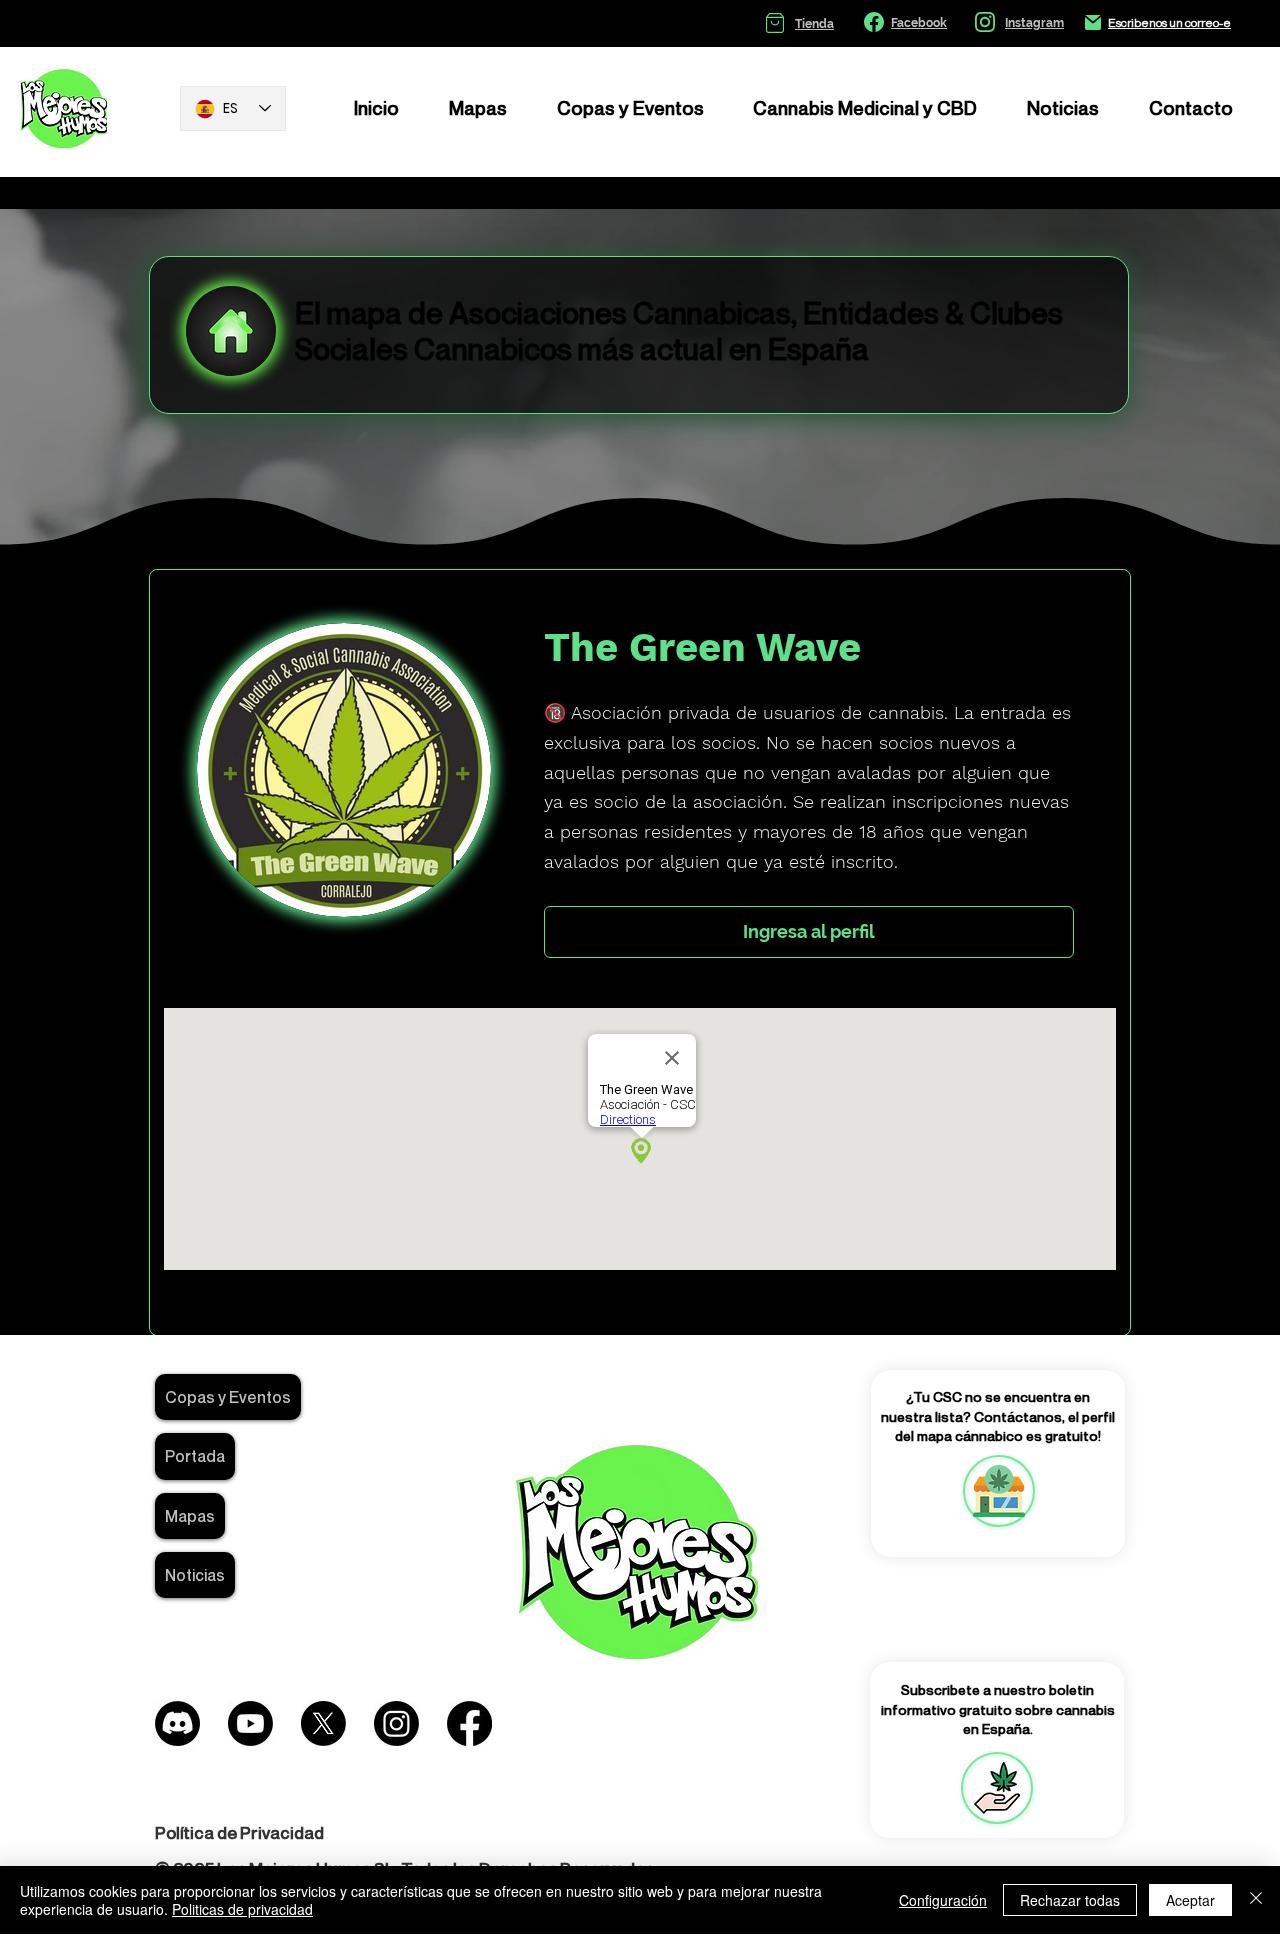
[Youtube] (250, 1723)
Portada (195, 1456)
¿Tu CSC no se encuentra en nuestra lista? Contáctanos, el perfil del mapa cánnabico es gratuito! (998, 1416)
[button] (997, 1788)
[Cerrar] (1256, 1900)
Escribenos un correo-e (1169, 22)
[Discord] (177, 1723)
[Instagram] (396, 1723)
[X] (323, 1723)
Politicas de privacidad (242, 1909)
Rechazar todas (1070, 1900)
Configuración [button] (943, 1900)
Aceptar (1190, 1900)
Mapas (190, 1516)
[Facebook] (469, 1723)
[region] (998, 1491)
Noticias (195, 1575)
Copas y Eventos (228, 1397)
